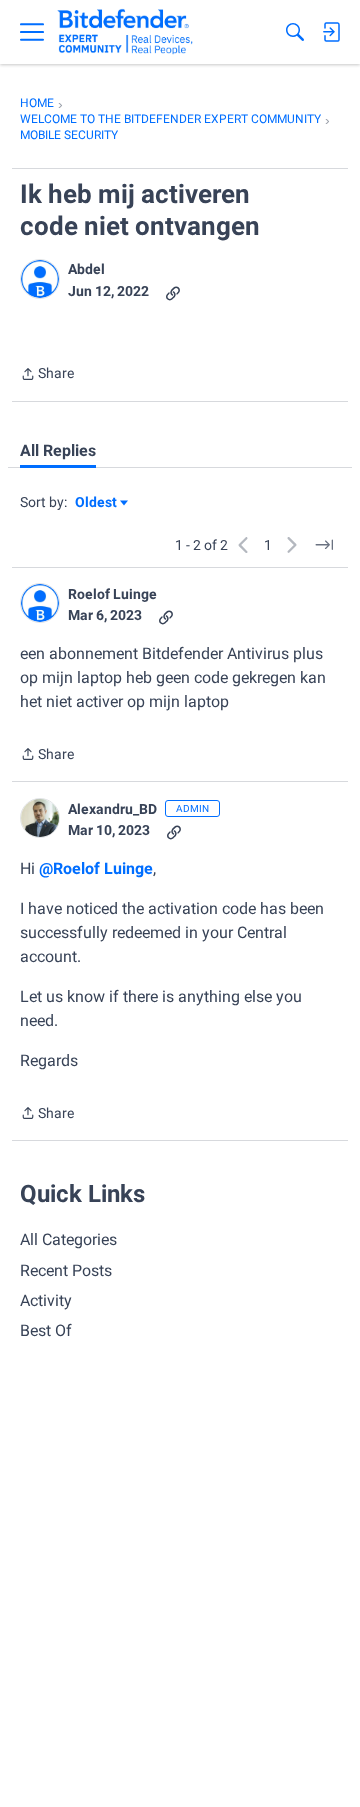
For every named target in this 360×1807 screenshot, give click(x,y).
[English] (125, 32)
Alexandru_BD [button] (112, 809)
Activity (46, 1300)
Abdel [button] (86, 269)
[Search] (295, 32)
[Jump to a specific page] (324, 545)
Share (47, 375)
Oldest (97, 503)
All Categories (68, 1239)
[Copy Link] (173, 291)
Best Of (46, 1330)
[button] (40, 279)
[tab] (58, 451)
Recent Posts (66, 1270)
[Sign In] (331, 32)
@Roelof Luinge (96, 868)
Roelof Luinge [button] (112, 594)
